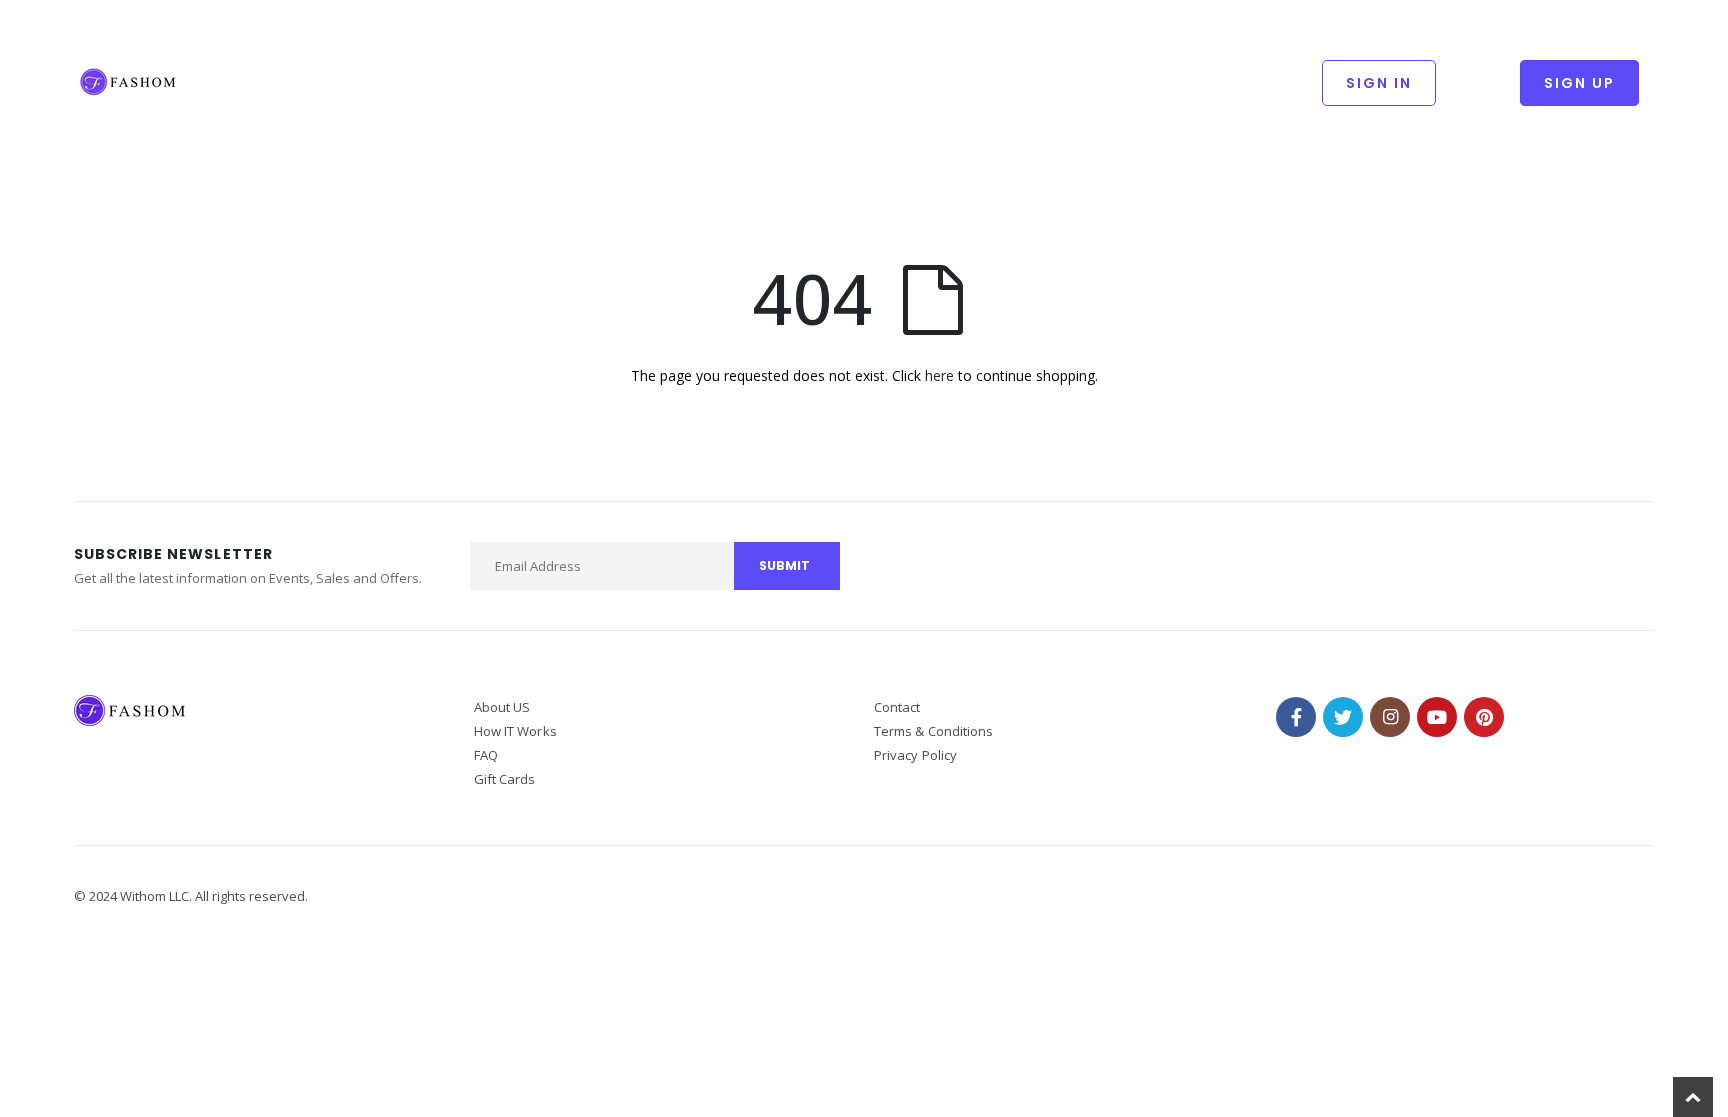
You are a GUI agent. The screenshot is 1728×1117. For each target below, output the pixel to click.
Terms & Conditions (933, 731)
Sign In (1379, 83)
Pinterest (1484, 717)
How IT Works (515, 731)
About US (502, 707)
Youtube (1437, 717)
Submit (784, 565)
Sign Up (1579, 83)
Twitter (1343, 717)
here (939, 375)
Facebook (1296, 717)
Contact (897, 707)
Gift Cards (505, 779)
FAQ (486, 755)
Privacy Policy (915, 755)
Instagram (1390, 717)
